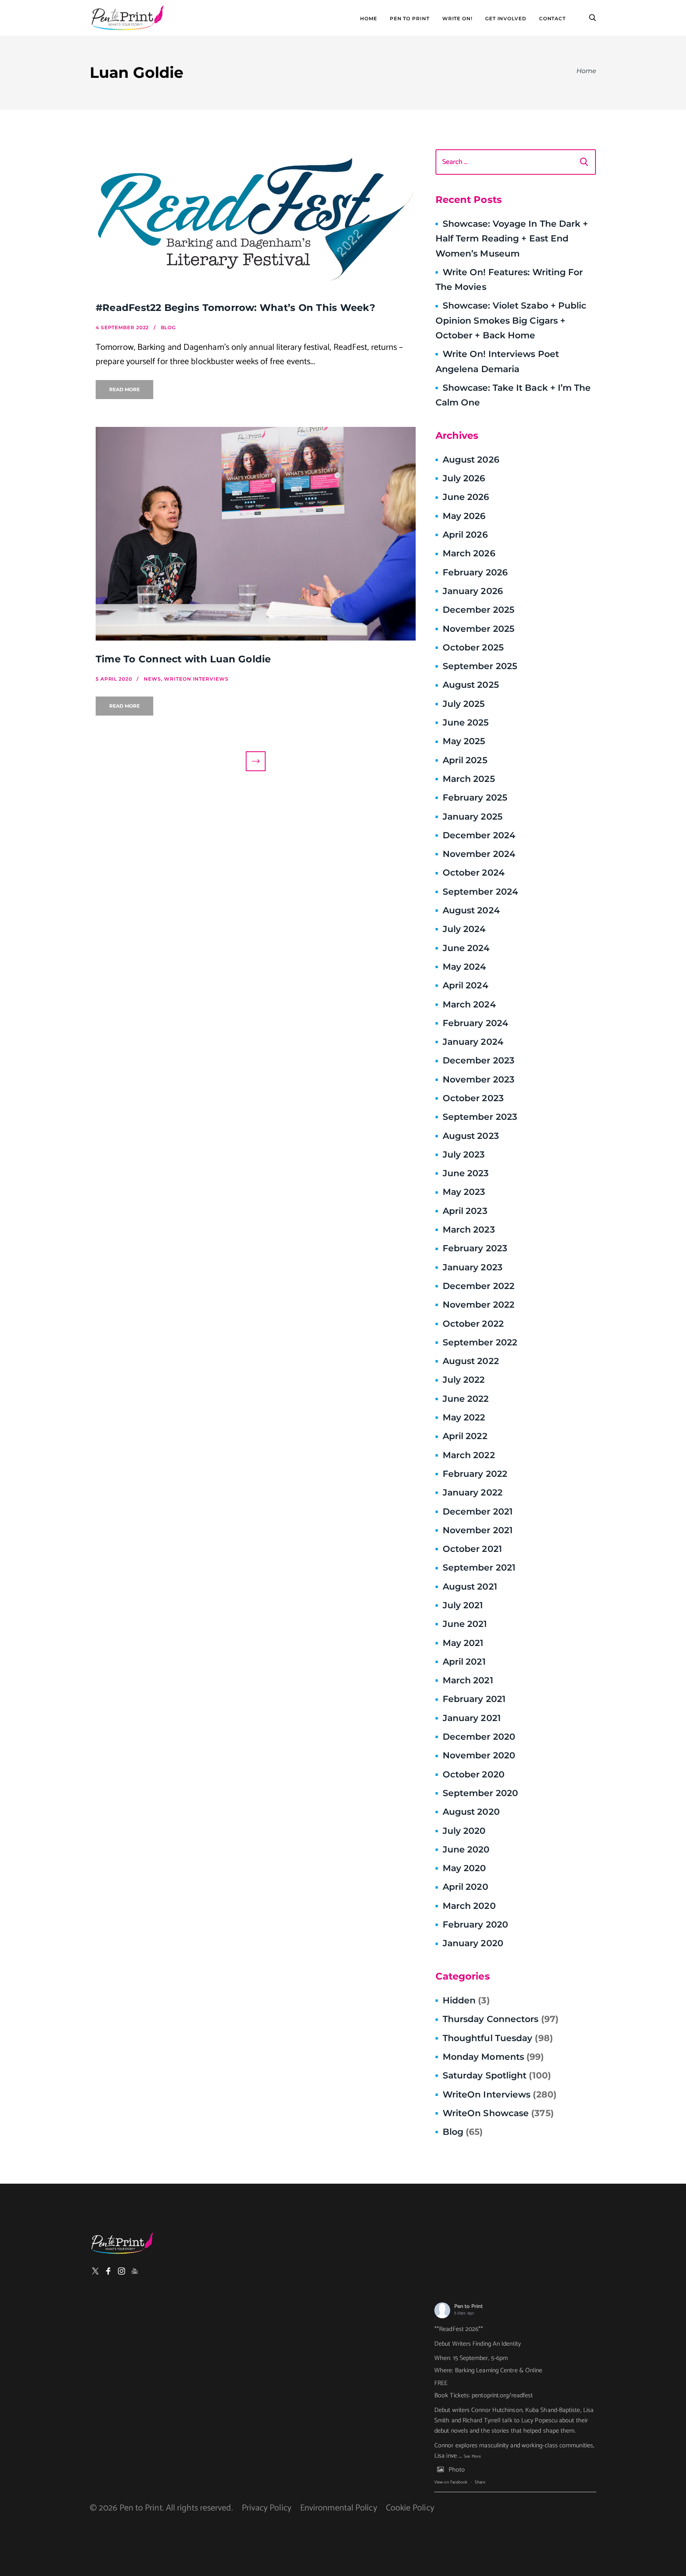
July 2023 (464, 1155)
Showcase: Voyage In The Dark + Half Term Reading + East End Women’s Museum (512, 239)
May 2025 (464, 741)
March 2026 (469, 553)
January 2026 (473, 591)
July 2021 (463, 1605)
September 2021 (479, 1568)
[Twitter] (95, 2271)
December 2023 (479, 1060)
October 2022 (473, 1324)
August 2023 (471, 1136)
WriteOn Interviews (500, 2095)
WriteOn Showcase (498, 2113)
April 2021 (464, 1662)
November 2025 (479, 629)
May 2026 (464, 516)
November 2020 (479, 1755)
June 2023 (466, 1173)
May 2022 (464, 1417)
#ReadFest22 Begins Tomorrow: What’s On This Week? (235, 308)
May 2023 (464, 1192)
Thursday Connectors (501, 2019)
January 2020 (473, 1943)
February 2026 (475, 572)
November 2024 (479, 854)
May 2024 (464, 967)
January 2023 (473, 1267)
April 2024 (465, 985)
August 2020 (471, 1812)
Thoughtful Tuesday (498, 2038)
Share (480, 2482)
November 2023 (479, 1080)
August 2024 (471, 910)
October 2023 (473, 1098)
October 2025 (473, 647)
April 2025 (465, 760)
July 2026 (464, 478)
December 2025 (479, 610)
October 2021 (472, 1549)
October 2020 (474, 1774)
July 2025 (464, 704)
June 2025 (466, 723)
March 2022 (469, 1455)
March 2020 (469, 1906)
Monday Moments (493, 2057)
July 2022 (464, 1380)
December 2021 (478, 1512)
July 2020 (464, 1831)
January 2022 (473, 1493)
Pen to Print (468, 2307)
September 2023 (480, 1117)
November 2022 (479, 1305)
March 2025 (469, 779)
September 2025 (480, 666)
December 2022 (479, 1286)
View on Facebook (451, 2482)
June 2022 (466, 1399)
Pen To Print (410, 19)
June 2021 (465, 1624)
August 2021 (470, 1587)
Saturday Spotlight (497, 2075)
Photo (457, 2470)
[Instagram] (121, 2271)
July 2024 (464, 929)
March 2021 (468, 1680)
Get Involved (506, 19)
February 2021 (474, 1699)
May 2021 (463, 1643)
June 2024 (466, 948)
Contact (552, 19)
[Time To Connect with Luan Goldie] (256, 534)
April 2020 (465, 1887)
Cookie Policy (410, 2508)
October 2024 (474, 873)
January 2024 (473, 1042)
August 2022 (471, 1361)
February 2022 (475, 1474)
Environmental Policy (339, 2508)
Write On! (457, 19)
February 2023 (475, 1248)
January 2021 (472, 1718)
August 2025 (471, 685)
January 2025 (473, 817)
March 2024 (469, 1004)
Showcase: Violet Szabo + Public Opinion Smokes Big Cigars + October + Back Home (511, 320)
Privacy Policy (267, 2508)
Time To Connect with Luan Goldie (183, 659)
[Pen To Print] (127, 18)
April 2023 (465, 1211)
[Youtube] (135, 2271)
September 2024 (480, 892)
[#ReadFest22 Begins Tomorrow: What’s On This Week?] (256, 219)
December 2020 (479, 1737)
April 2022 (465, 1436)
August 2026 (471, 460)
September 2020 (480, 1793)
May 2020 (464, 1868)
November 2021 (478, 1530)
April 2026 (465, 535)
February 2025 (475, 798)
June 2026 (466, 497)
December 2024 (479, 835)
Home (369, 19)
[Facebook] (108, 2271)
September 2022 (480, 1342)
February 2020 (475, 1925)
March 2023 (469, 1230)
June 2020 (466, 1850)
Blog (463, 2132)
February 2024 (475, 1023)
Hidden (466, 2000)
